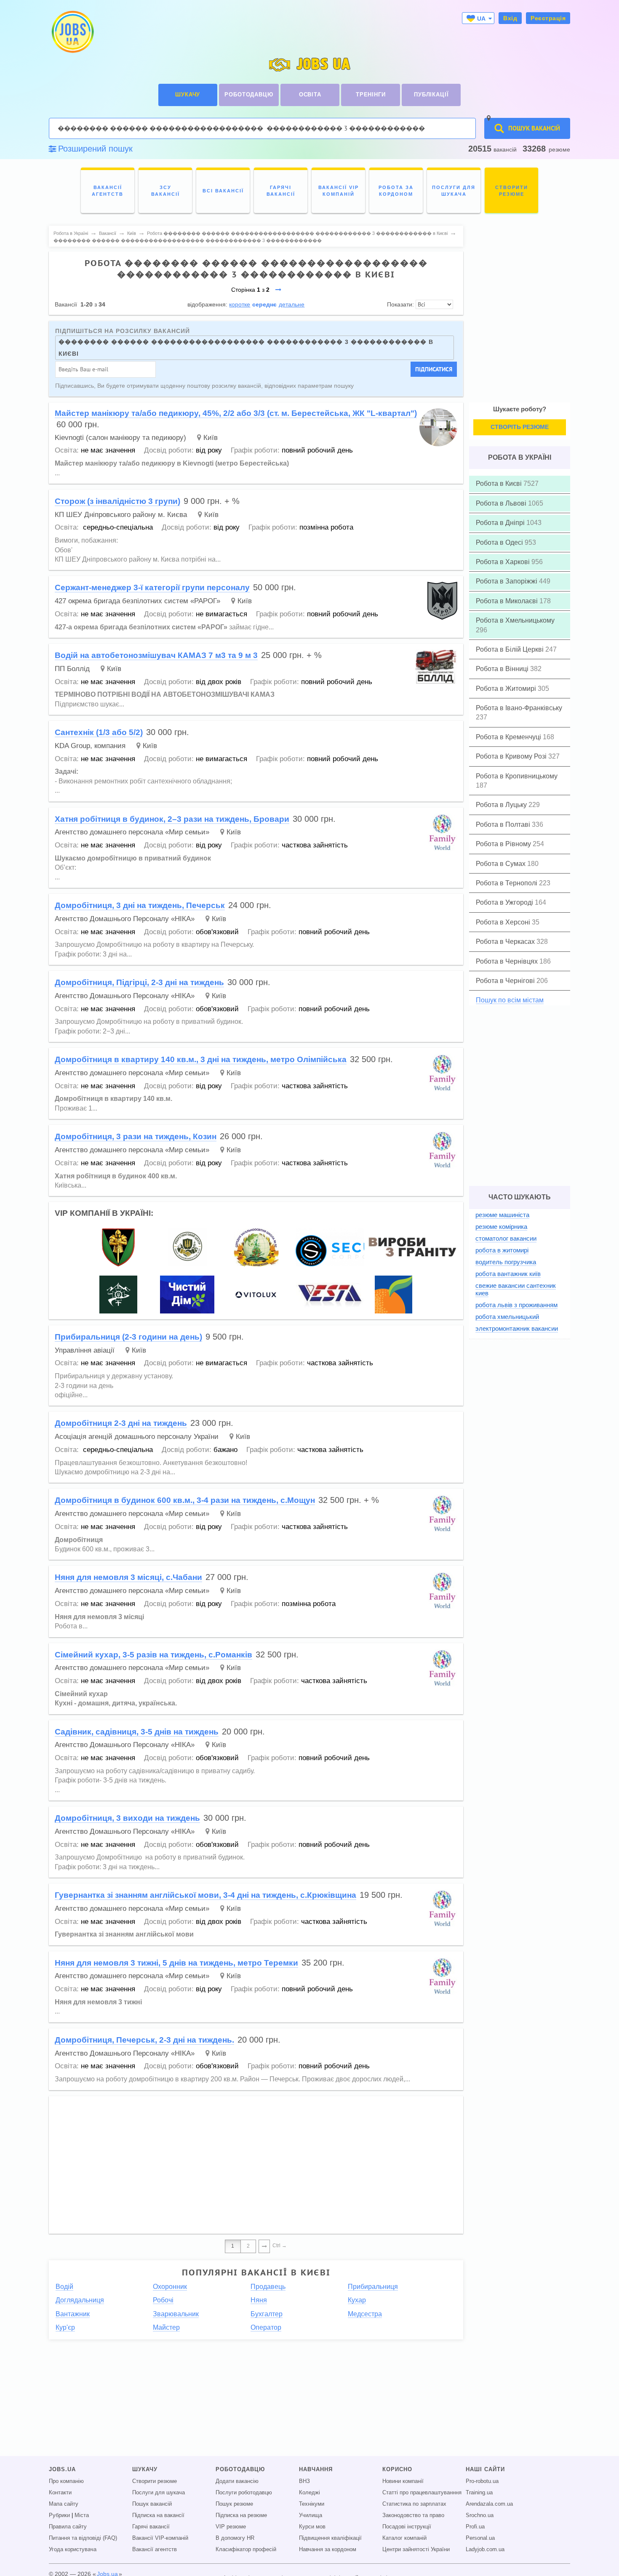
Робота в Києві (500, 483)
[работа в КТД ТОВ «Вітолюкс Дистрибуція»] (256, 1294)
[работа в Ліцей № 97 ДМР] (256, 1247)
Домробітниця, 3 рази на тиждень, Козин (136, 1136)
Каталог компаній (404, 2538)
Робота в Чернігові (506, 981)
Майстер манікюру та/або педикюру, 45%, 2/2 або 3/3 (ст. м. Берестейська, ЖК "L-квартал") (236, 413)
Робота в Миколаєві (508, 601)
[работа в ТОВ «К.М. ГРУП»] (331, 1294)
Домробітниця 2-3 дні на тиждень (121, 1423)
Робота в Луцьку (502, 805)
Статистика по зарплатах (414, 2504)
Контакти (60, 2493)
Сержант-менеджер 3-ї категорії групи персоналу (152, 587)
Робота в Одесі (500, 542)
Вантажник (73, 2314)
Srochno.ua (480, 2515)
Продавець (268, 2287)
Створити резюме (155, 2481)
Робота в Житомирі (507, 689)
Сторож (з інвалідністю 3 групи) (117, 501)
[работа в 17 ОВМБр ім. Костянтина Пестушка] (118, 1247)
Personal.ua (480, 2538)
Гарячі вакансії (151, 2527)
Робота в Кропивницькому (517, 776)
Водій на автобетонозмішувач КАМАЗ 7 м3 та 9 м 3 (156, 655)
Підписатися (434, 369)
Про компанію (66, 2481)
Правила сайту (68, 2527)
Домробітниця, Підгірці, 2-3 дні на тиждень (139, 982)
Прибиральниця (373, 2287)
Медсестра (365, 2314)
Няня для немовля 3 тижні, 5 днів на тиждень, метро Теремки (176, 1963)
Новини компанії (403, 2481)
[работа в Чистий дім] (187, 1294)
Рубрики (59, 2515)
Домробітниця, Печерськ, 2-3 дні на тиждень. (144, 2040)
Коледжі (309, 2493)
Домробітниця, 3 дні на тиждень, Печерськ (140, 905)
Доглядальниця (80, 2300)
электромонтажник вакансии (517, 1328)
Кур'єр (65, 2327)
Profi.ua (475, 2527)
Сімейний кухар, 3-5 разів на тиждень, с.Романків (153, 1655)
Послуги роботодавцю (244, 2493)
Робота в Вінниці (503, 669)
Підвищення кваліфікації (330, 2538)
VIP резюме (231, 2527)
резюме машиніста (502, 1215)
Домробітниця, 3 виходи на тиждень (127, 1818)
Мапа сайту (64, 2504)
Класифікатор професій (246, 2549)
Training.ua (479, 2493)
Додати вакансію (237, 2481)
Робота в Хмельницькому (515, 620)
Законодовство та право (413, 2515)
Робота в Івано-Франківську (519, 708)
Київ (211, 438)
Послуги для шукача (159, 2493)
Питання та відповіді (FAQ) (83, 2538)
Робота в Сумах (502, 864)
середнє (264, 304)
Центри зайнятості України (416, 2549)
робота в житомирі (502, 1250)
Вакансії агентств (155, 2549)
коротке (240, 304)
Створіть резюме (520, 427)
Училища (311, 2515)
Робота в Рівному (504, 844)
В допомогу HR (235, 2538)
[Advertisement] (256, 2161)
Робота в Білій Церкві (511, 649)
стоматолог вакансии (506, 1238)
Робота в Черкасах (506, 942)
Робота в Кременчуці (509, 737)
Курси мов (312, 2527)
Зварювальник (176, 2314)
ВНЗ (304, 2481)
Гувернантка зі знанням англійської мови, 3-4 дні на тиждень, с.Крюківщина (205, 1895)
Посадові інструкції (407, 2527)
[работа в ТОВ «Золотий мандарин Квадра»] (394, 1294)
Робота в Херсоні (504, 922)
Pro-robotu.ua (482, 2481)
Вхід (510, 18)
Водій (64, 2287)
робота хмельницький (507, 1317)
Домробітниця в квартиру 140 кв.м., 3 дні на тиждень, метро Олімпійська (201, 1059)
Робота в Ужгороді (505, 902)
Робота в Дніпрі (501, 523)
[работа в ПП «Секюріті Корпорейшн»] (353, 1247)
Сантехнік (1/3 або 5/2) (99, 732)
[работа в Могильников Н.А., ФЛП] (411, 1247)
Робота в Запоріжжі (507, 581)
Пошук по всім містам (510, 1000)
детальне (292, 304)
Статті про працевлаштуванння (422, 2493)
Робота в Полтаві (504, 824)
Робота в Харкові (504, 562)
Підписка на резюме (241, 2515)
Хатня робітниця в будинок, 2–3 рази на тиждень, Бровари (172, 819)
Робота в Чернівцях (508, 961)
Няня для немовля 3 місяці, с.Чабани (128, 1577)
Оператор (266, 2327)
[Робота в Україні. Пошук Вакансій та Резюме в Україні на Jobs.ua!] (72, 32)
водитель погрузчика (506, 1262)
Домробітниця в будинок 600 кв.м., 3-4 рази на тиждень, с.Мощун (185, 1500)
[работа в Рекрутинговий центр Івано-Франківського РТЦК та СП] (187, 1247)
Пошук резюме (234, 2504)
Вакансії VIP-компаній (160, 2538)
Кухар (357, 2300)
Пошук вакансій (152, 2504)
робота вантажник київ (508, 1274)
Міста (82, 2515)
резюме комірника (501, 1227)
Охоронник (170, 2287)
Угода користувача (73, 2549)
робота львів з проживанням (516, 1305)
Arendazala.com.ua (489, 2504)
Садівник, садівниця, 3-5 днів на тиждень (137, 1732)
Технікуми (312, 2504)
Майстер (166, 2327)
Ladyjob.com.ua (485, 2549)
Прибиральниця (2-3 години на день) (128, 1337)
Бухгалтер (267, 2314)
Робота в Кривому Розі (512, 756)
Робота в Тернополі (507, 883)
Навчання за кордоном (328, 2549)
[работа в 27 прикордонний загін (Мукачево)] (118, 1294)
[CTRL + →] (264, 2246)
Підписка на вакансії (158, 2515)
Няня (259, 2300)
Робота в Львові (502, 503)
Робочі (163, 2300)
